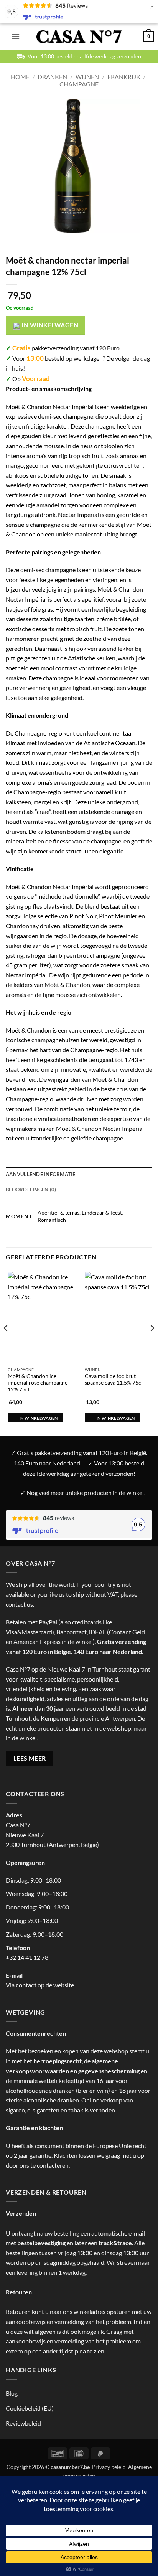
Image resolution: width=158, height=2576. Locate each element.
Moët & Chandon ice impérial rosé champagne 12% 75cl (38, 1383)
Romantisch (52, 1220)
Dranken (52, 77)
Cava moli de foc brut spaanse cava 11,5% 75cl (114, 1380)
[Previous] (6, 1343)
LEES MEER (30, 1758)
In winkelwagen (49, 325)
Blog (12, 2393)
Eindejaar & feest (102, 1212)
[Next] (152, 1343)
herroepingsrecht (58, 2061)
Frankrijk (124, 77)
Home (20, 77)
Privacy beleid (109, 2467)
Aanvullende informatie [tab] (41, 1174)
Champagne (79, 84)
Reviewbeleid (23, 2423)
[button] (15, 36)
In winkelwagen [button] (39, 1418)
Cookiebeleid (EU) (30, 2408)
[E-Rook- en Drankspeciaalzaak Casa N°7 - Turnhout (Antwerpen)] (79, 37)
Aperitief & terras (58, 1212)
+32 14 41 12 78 (27, 1957)
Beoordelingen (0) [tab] (31, 1190)
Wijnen (87, 77)
